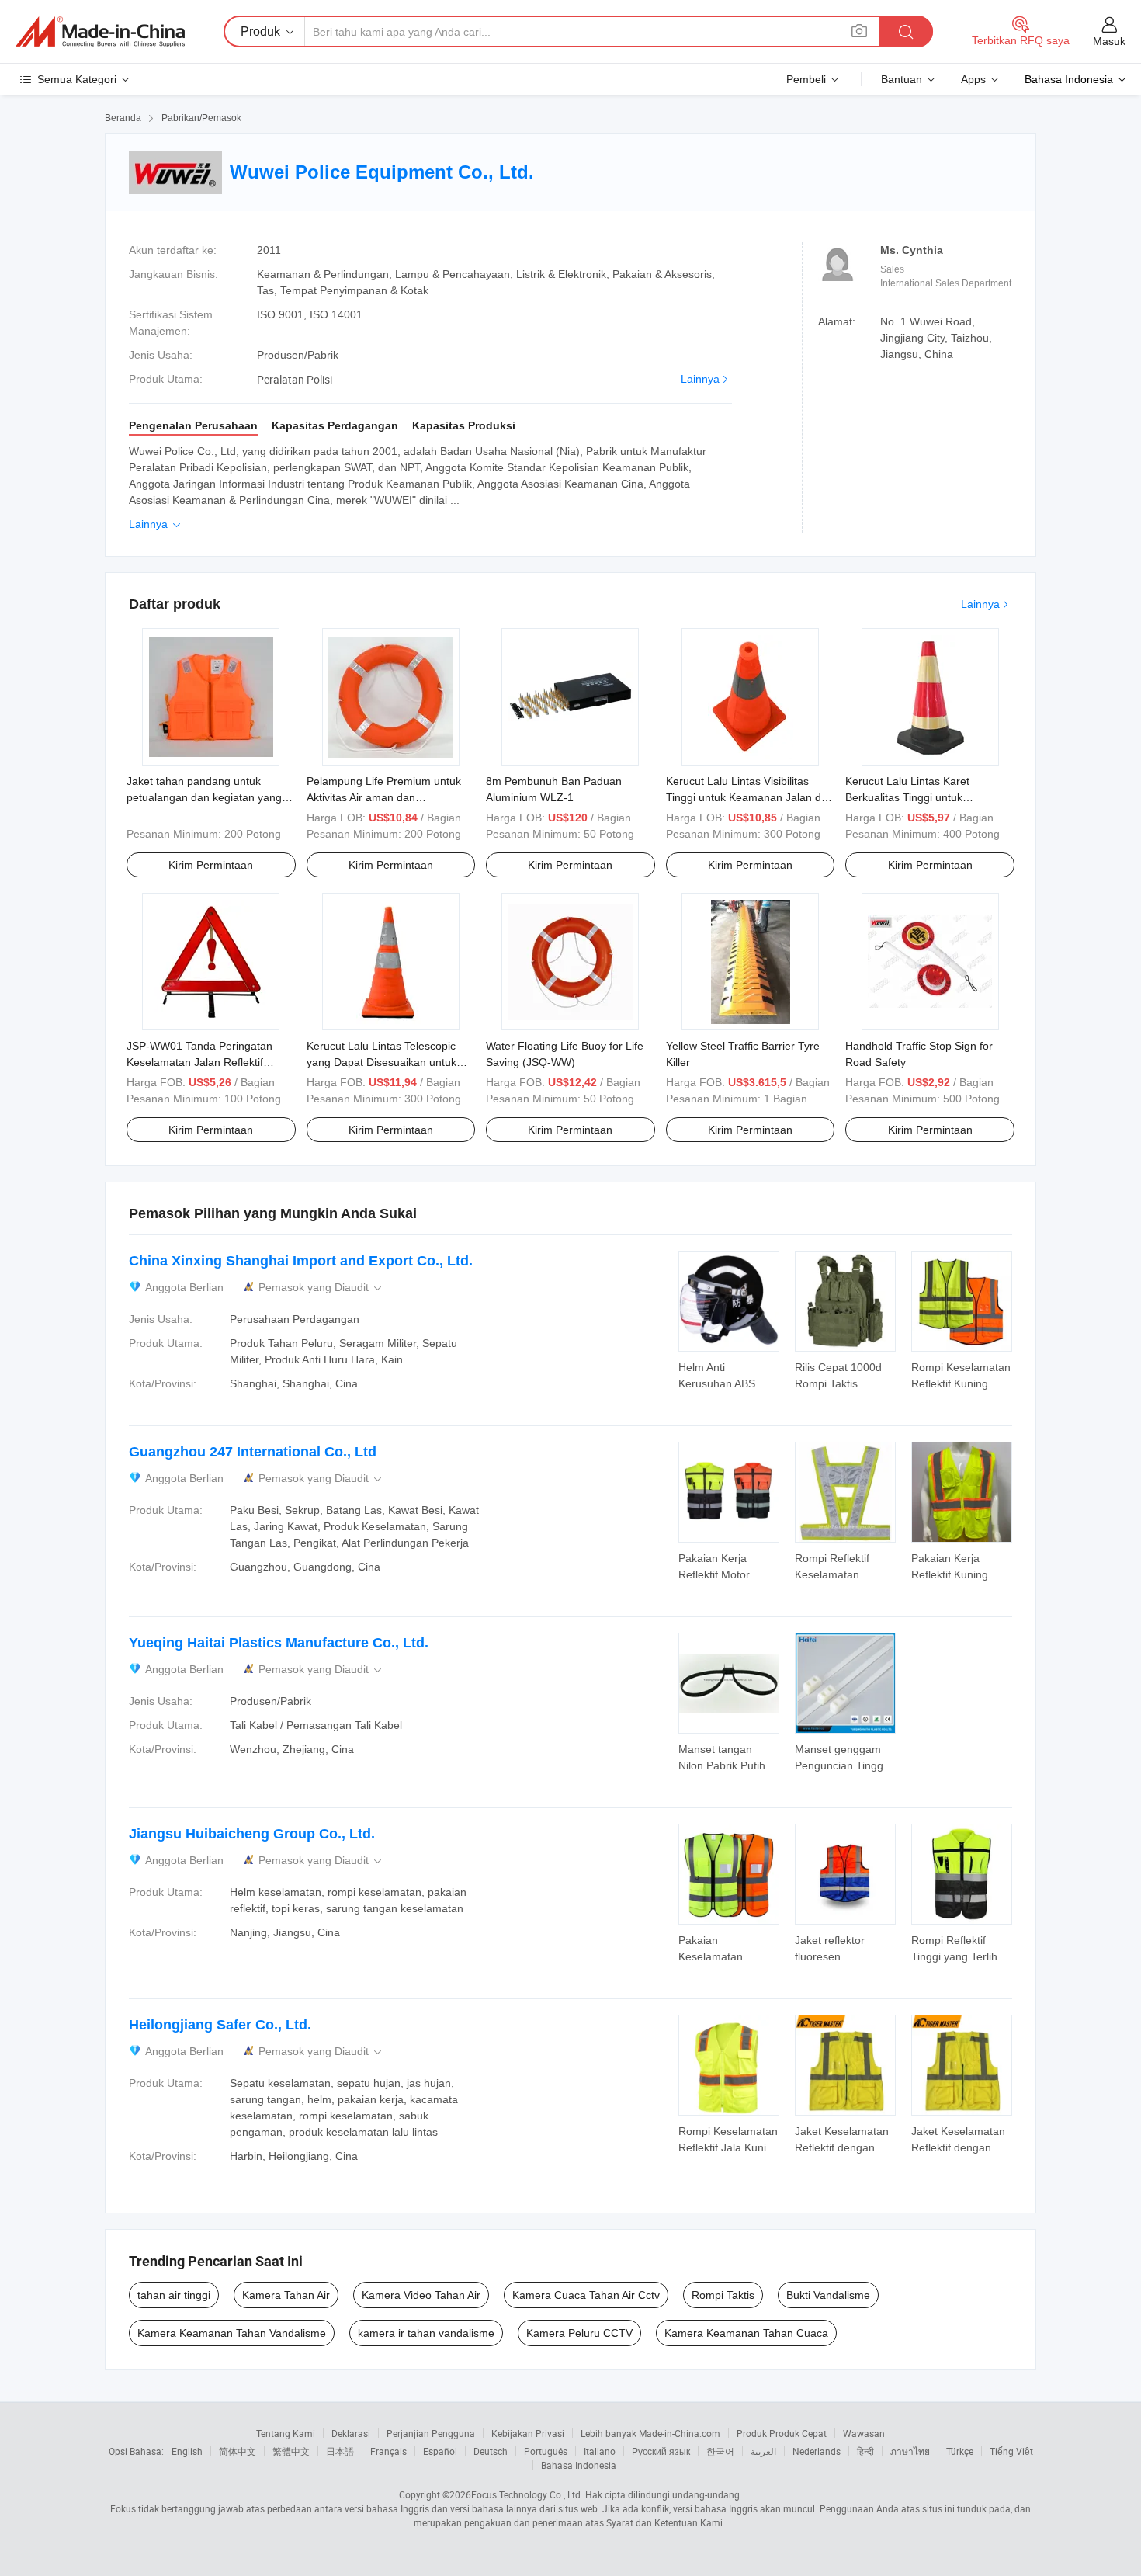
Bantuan (902, 79)
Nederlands (817, 2451)
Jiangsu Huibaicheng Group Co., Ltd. (252, 1834)
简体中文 (238, 2451)
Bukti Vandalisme (828, 2295)
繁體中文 (291, 2451)
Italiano (600, 2451)
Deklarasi (351, 2433)
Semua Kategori (77, 79)
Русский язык (661, 2451)
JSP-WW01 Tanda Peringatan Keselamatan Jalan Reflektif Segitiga (199, 1062)
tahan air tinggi (174, 2295)
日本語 (340, 2451)
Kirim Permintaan (211, 865)
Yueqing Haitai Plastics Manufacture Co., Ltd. (279, 1643)
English (187, 2451)
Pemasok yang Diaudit (321, 1288)
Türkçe (960, 2451)
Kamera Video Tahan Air (421, 2295)
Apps (973, 79)
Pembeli (806, 79)
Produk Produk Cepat (782, 2433)
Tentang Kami (286, 2433)
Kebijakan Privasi (528, 2433)
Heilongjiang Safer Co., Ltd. (220, 2025)
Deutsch (491, 2451)
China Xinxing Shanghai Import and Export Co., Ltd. (301, 1261)
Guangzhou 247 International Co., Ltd (253, 1452)
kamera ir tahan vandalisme (426, 2333)
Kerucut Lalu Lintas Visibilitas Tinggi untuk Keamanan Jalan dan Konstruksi (750, 797)
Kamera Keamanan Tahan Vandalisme (232, 2333)
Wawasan (864, 2433)
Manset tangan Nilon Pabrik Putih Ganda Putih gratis (724, 1765)
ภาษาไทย (910, 2451)
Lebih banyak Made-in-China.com (650, 2433)
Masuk (1109, 41)
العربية (763, 2451)
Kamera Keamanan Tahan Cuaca (746, 2333)
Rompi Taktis (723, 2295)
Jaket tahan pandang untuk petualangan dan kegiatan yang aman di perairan (204, 797)
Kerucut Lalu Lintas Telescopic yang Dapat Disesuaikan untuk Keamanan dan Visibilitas (381, 1062)
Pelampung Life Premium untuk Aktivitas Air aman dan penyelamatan (384, 797)
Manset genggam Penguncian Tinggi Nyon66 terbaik (840, 1765)
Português (546, 2451)
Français (388, 2451)
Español (440, 2451)
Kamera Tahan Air (286, 2295)
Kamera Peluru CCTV (579, 2333)
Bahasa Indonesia (579, 2465)
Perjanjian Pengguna (431, 2433)
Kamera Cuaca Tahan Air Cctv (586, 2295)
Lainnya (700, 379)
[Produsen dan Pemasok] (100, 32)
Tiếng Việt (1011, 2451)
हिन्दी (865, 2451)
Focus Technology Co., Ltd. (527, 2494)
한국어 (720, 2451)
